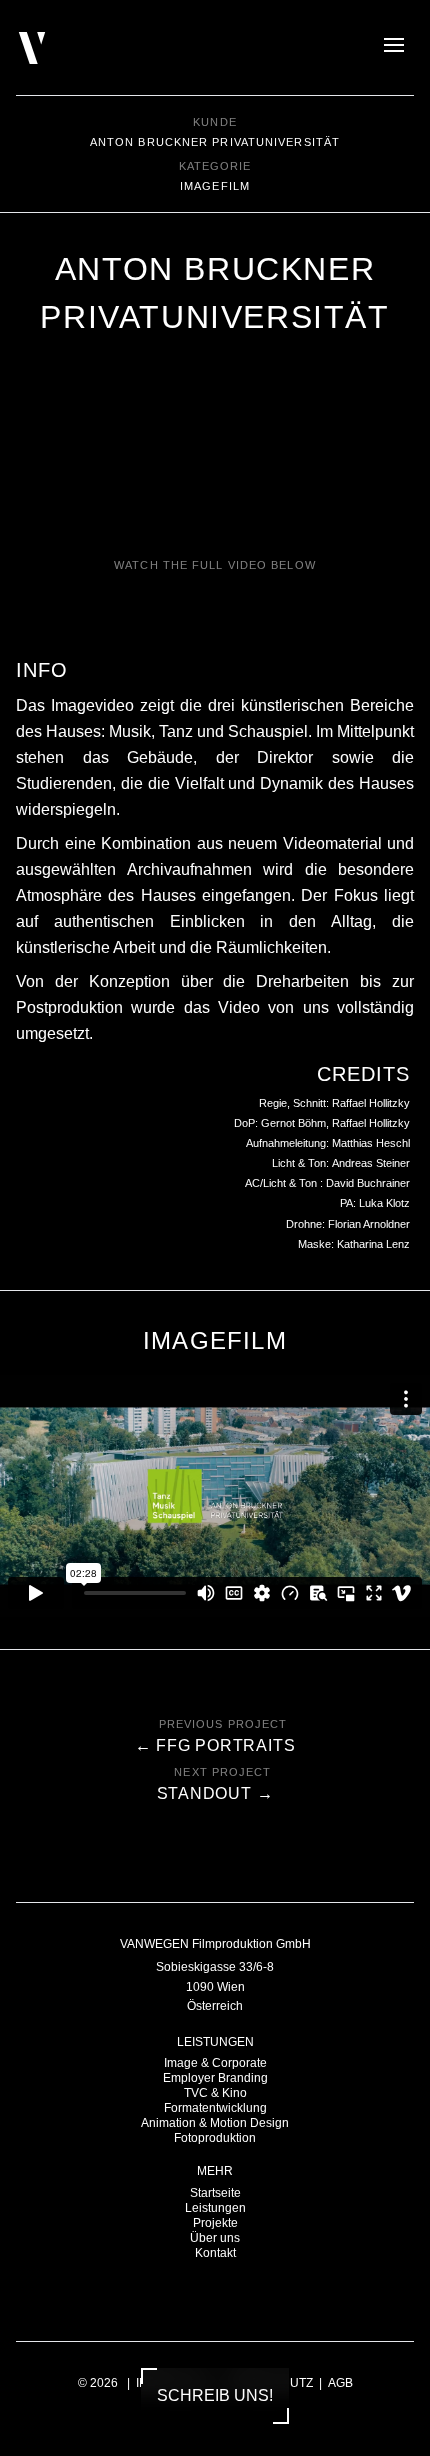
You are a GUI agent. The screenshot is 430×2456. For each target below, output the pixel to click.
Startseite (215, 2193)
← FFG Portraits (215, 1745)
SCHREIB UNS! (215, 2395)
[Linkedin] (225, 2292)
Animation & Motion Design (215, 2123)
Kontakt (215, 2253)
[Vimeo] (253, 2292)
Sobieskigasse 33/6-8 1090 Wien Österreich (215, 1986)
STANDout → (215, 1793)
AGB (340, 2383)
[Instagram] (197, 2292)
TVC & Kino (215, 2093)
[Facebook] (169, 2292)
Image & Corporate (215, 2063)
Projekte (215, 2223)
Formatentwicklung (215, 2108)
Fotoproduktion (215, 2138)
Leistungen (215, 2208)
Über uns (215, 2238)
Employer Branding (215, 2078)
